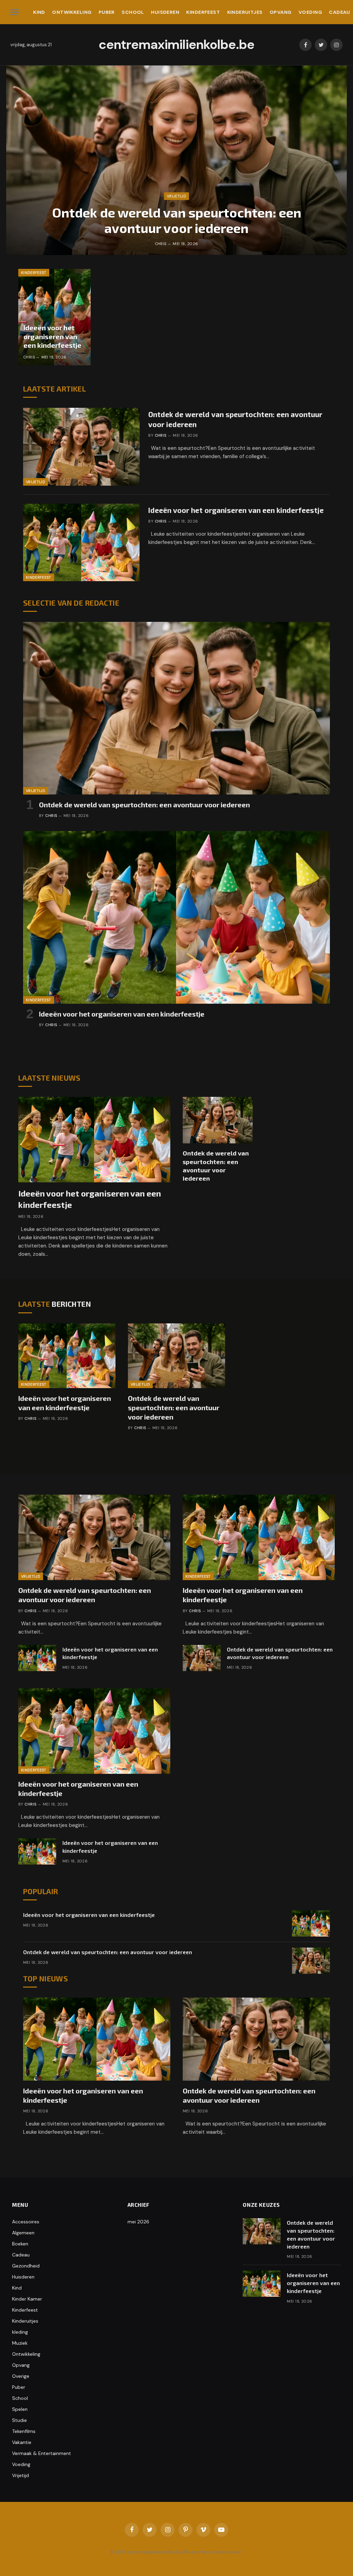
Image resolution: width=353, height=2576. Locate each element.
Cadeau (21, 2255)
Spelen (20, 2409)
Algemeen (23, 2233)
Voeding (310, 12)
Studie (19, 2420)
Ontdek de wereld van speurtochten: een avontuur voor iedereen (177, 220)
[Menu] (15, 12)
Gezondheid (26, 2266)
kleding (20, 2332)
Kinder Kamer (27, 2299)
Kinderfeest (203, 12)
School (133, 12)
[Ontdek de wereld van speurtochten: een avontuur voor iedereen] (176, 160)
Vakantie (22, 2442)
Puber (107, 12)
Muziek (20, 2343)
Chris (161, 244)
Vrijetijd (176, 196)
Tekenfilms (24, 2431)
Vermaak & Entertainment (42, 2453)
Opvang (281, 12)
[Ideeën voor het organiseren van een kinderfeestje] (54, 317)
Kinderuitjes (245, 12)
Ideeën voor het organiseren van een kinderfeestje (52, 336)
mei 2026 (138, 2222)
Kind (39, 12)
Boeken (20, 2244)
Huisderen (165, 12)
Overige (21, 2376)
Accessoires (26, 2222)
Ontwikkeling (72, 12)
